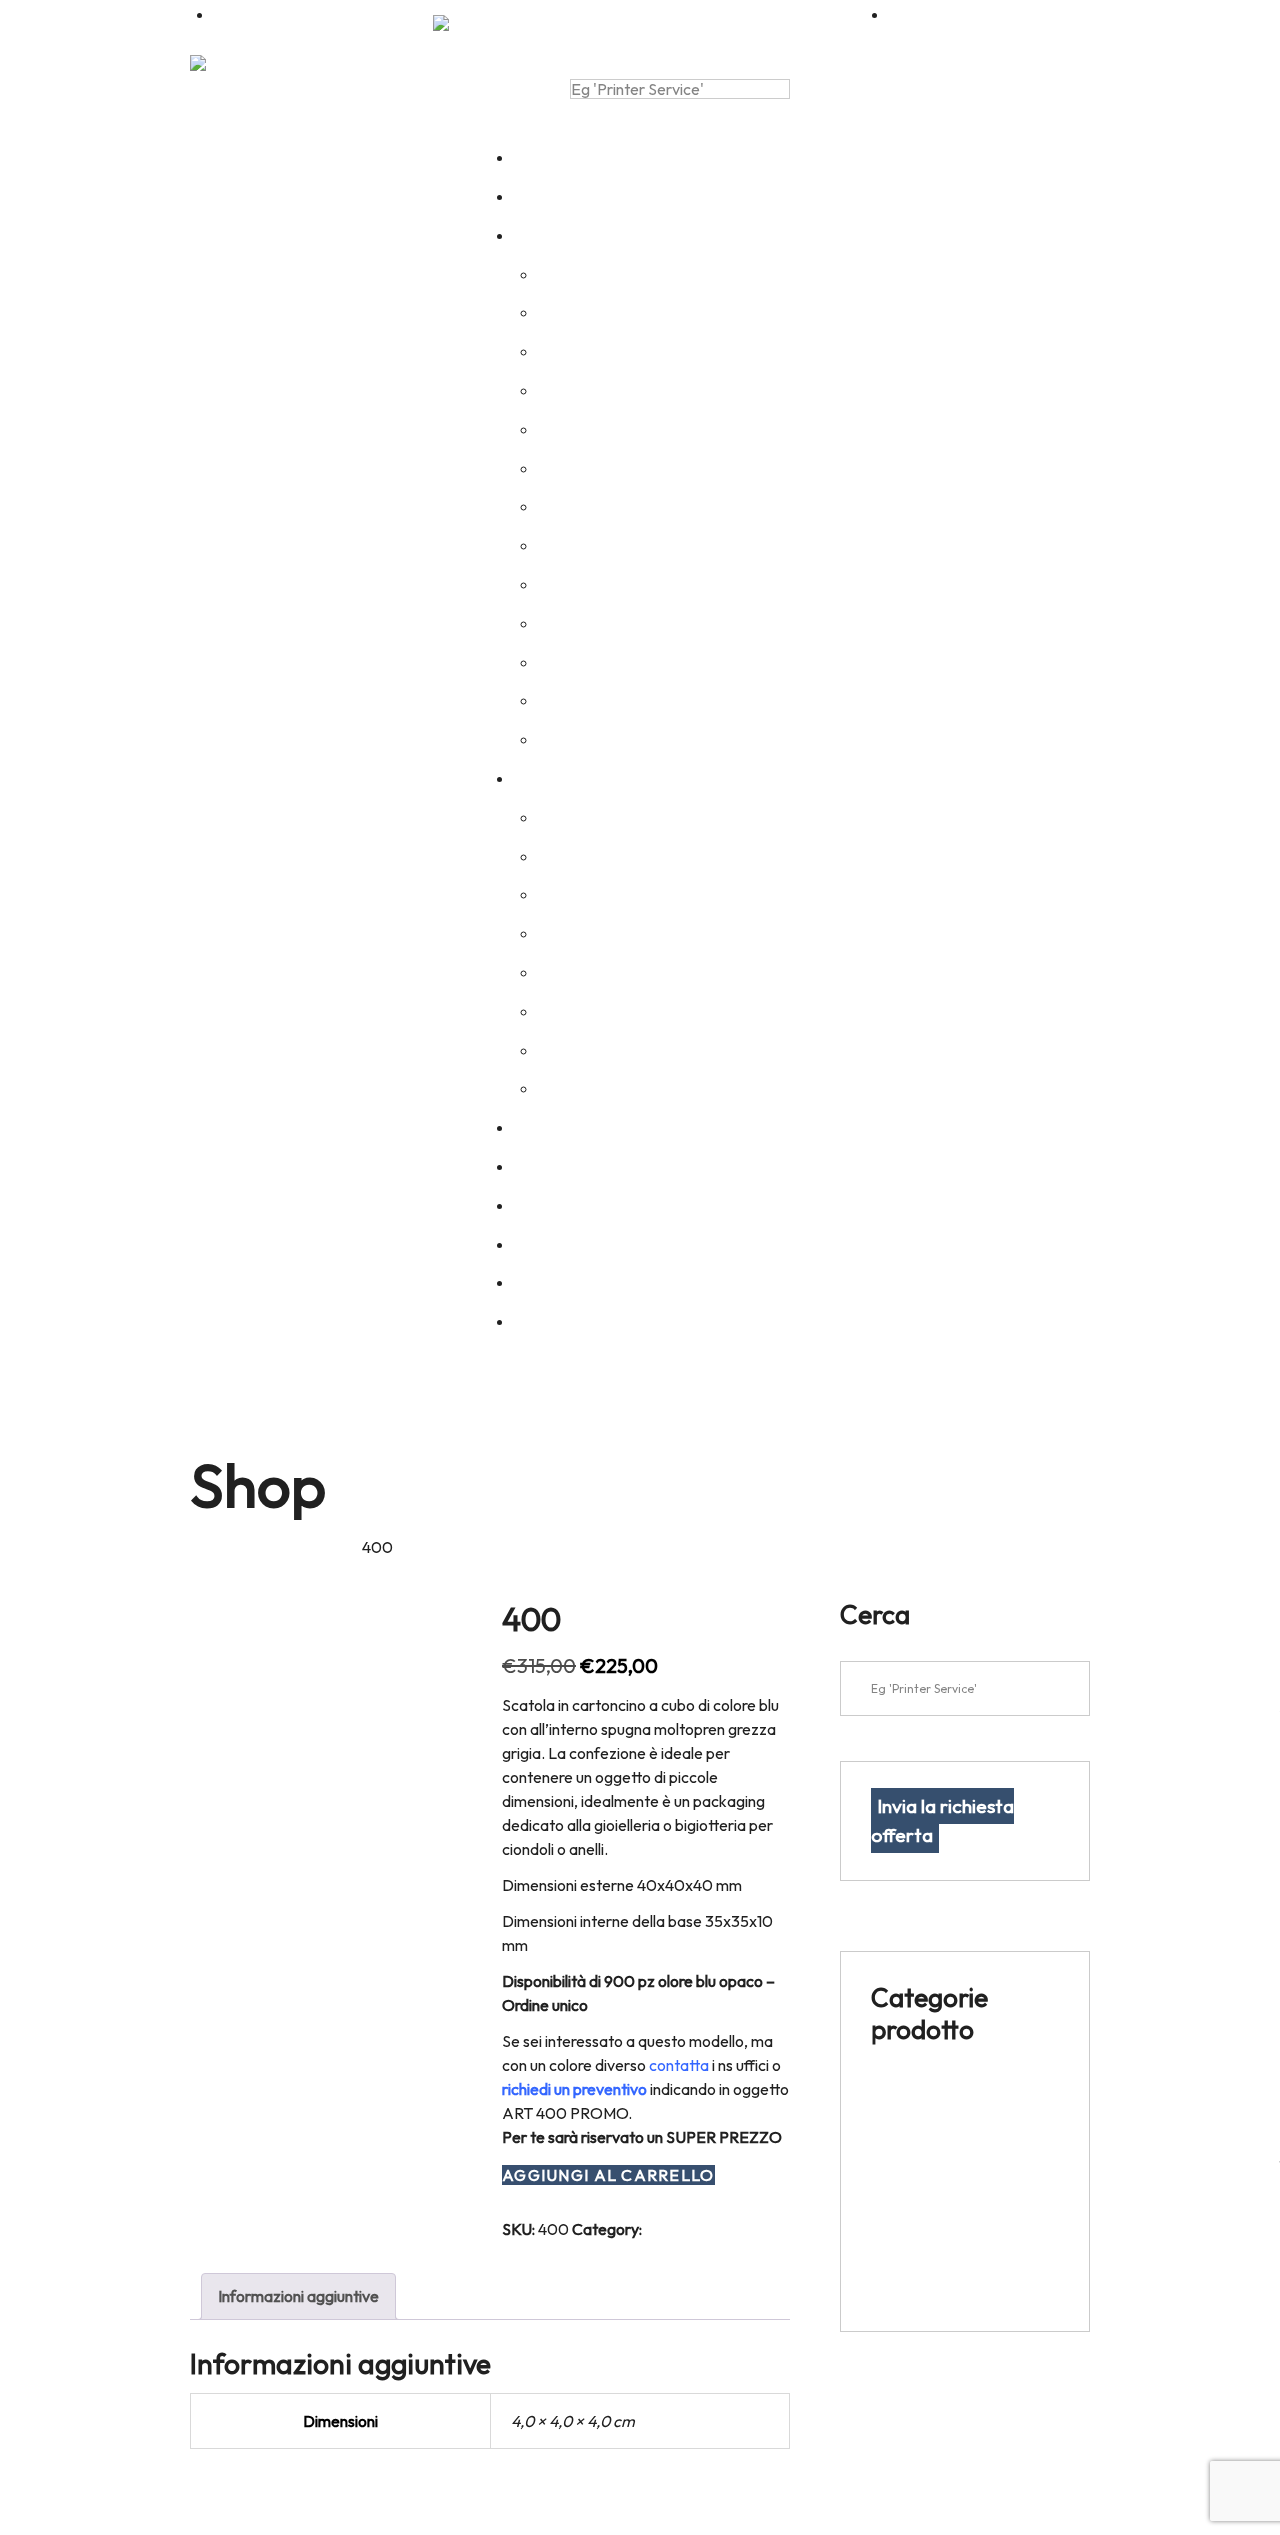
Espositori (905, 2091)
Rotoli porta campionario (956, 2140)
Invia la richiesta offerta (942, 1820)
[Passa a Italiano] (466, 22)
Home (211, 1547)
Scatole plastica (926, 2237)
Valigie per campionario (951, 2286)
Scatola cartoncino (297, 1547)
